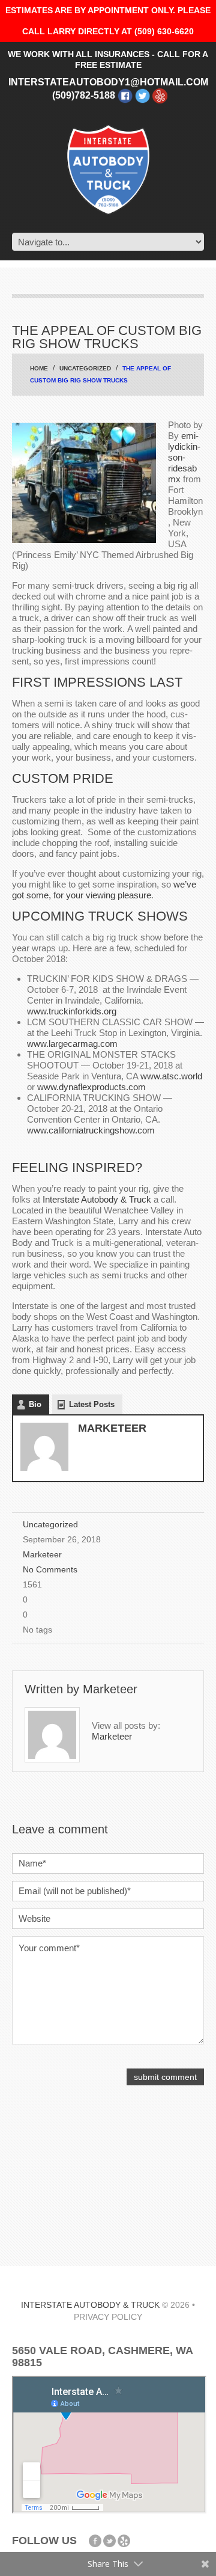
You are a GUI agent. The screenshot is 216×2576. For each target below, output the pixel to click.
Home (39, 368)
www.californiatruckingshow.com (91, 1130)
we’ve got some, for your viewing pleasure (104, 890)
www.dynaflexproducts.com (91, 1087)
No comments (50, 1570)
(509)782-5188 (84, 95)
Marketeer (112, 1428)
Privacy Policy (108, 2317)
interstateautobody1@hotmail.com (108, 82)
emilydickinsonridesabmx (184, 457)
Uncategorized (85, 368)
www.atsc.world (171, 1076)
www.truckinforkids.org (72, 1011)
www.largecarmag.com (72, 1044)
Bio (35, 1404)
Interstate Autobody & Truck (97, 1199)
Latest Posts (92, 1404)
